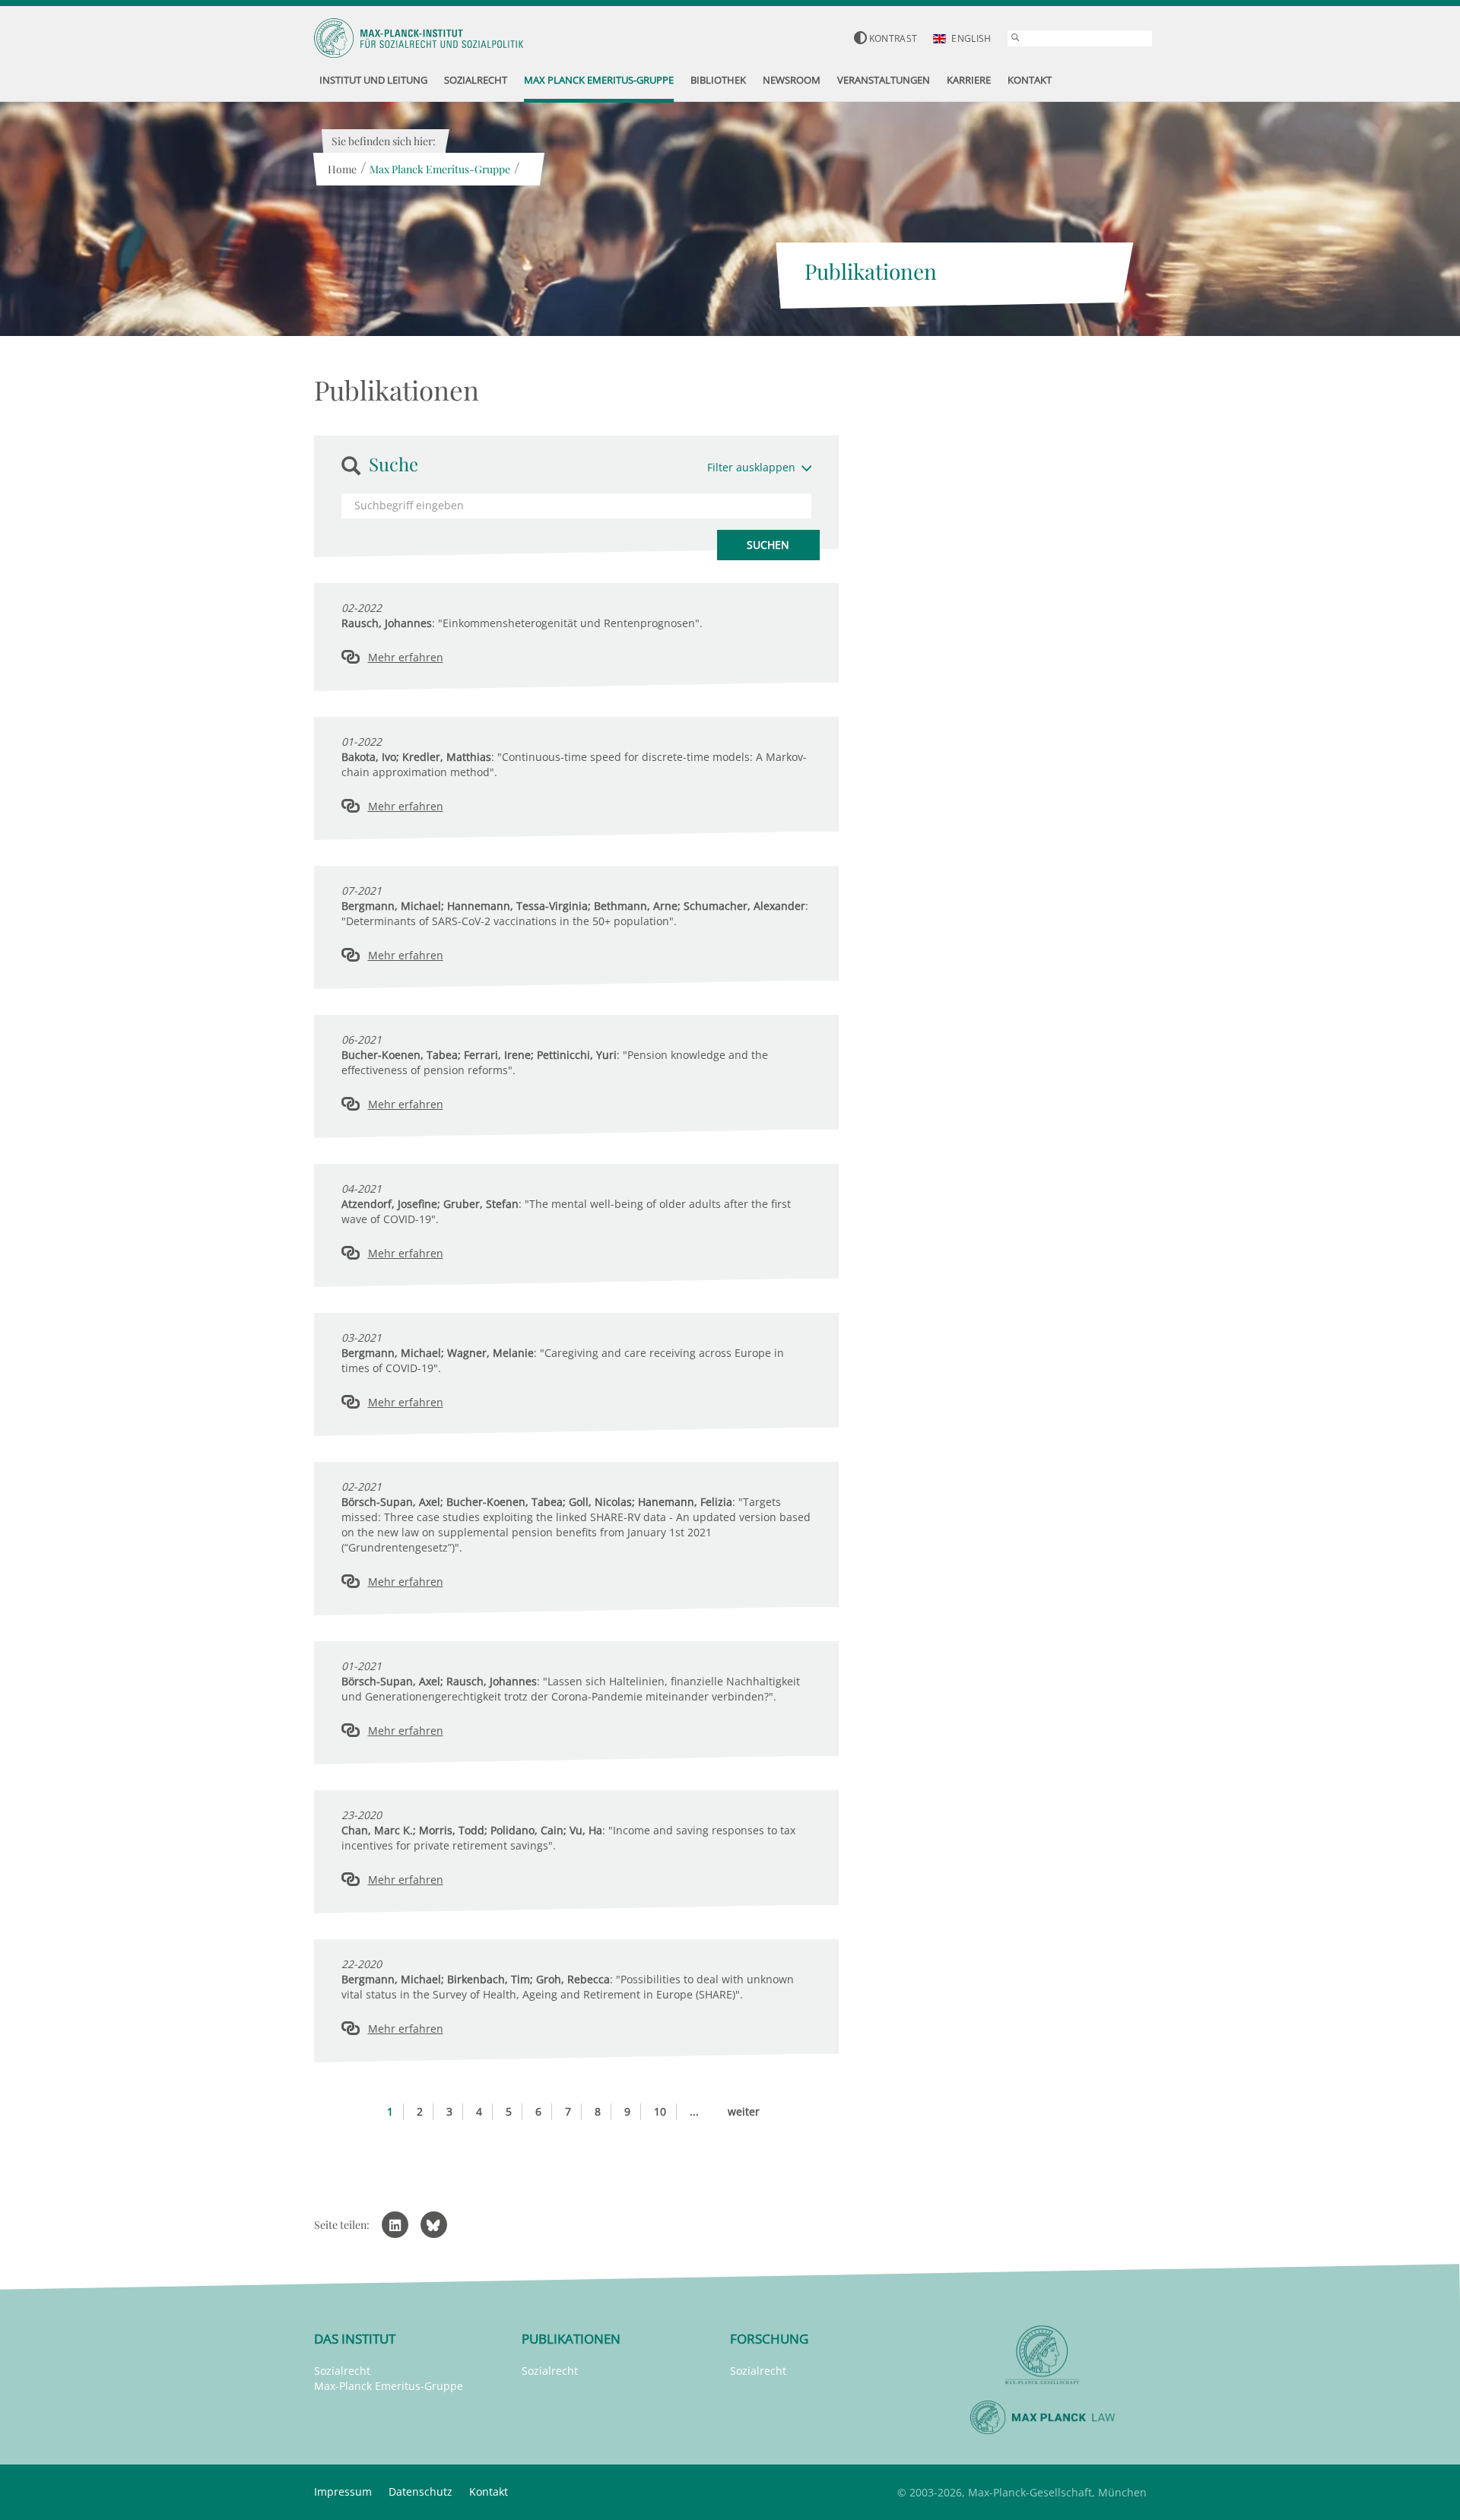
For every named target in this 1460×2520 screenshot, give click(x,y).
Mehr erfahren (406, 657)
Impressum (343, 2491)
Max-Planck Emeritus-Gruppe (389, 2386)
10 (660, 2111)
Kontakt (489, 2491)
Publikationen (571, 2339)
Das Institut (355, 2339)
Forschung (769, 2339)
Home (342, 169)
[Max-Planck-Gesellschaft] (1043, 2355)
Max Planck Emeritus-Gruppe (440, 169)
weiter (744, 2111)
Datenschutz (421, 2491)
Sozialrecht (342, 2371)
